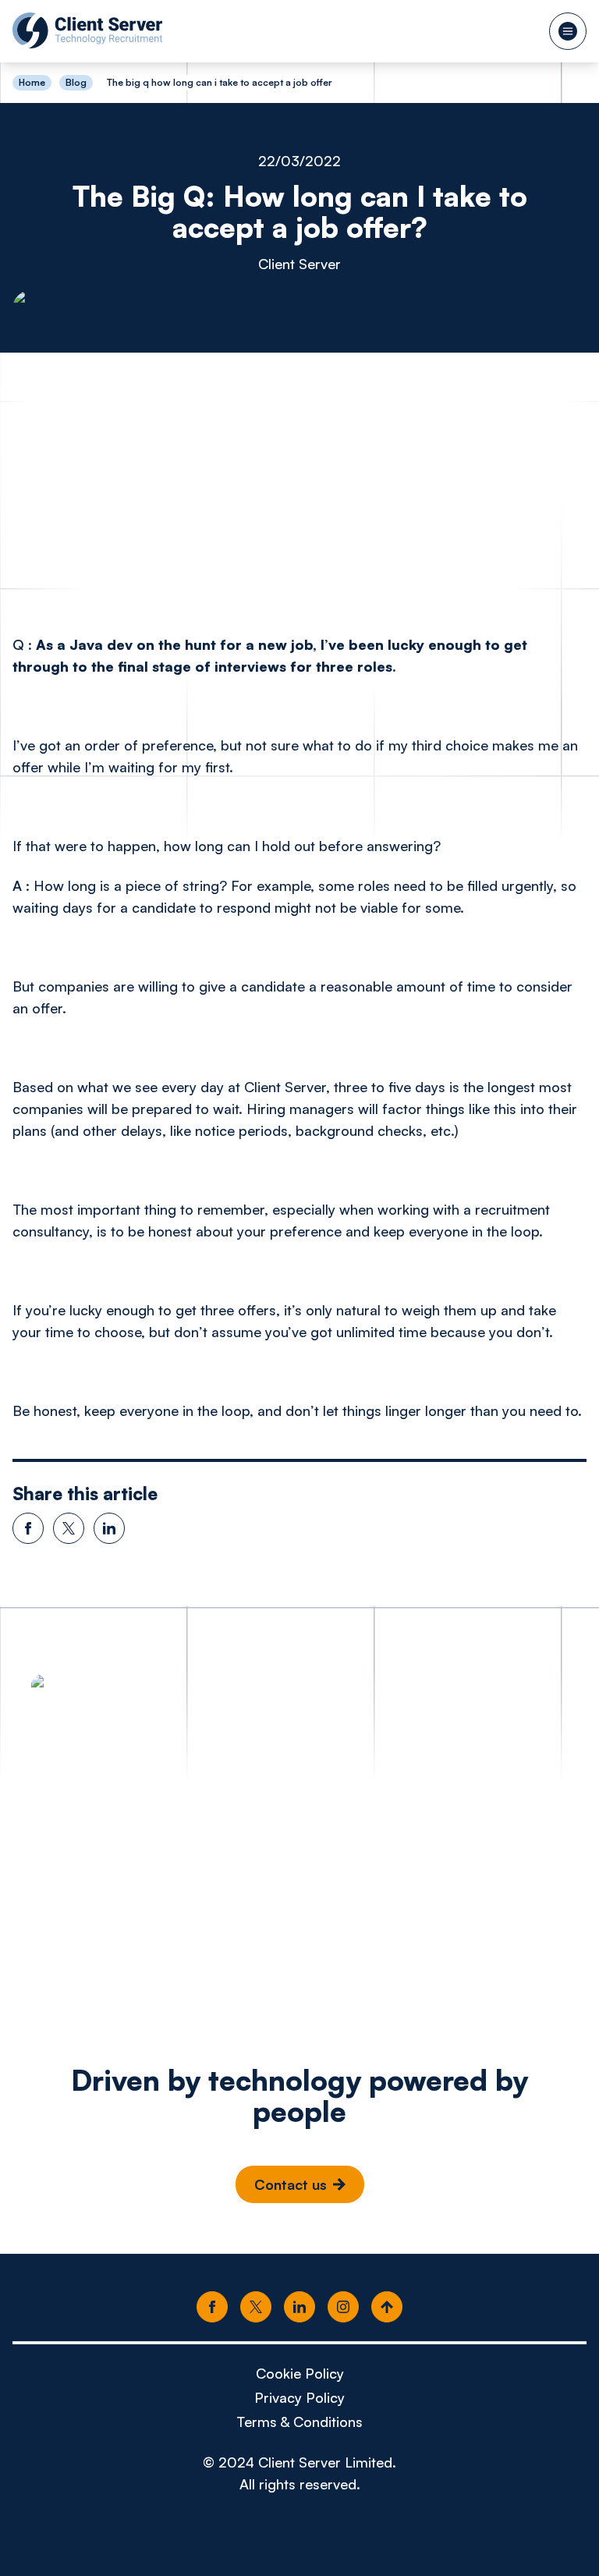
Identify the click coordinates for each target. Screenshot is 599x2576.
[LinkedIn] (299, 2308)
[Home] (87, 30)
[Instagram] (343, 2308)
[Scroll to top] (387, 2308)
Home (32, 83)
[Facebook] (212, 2308)
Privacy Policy (299, 2397)
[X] (256, 2308)
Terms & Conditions (299, 2422)
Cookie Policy (300, 2373)
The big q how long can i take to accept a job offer (220, 82)
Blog (76, 82)
